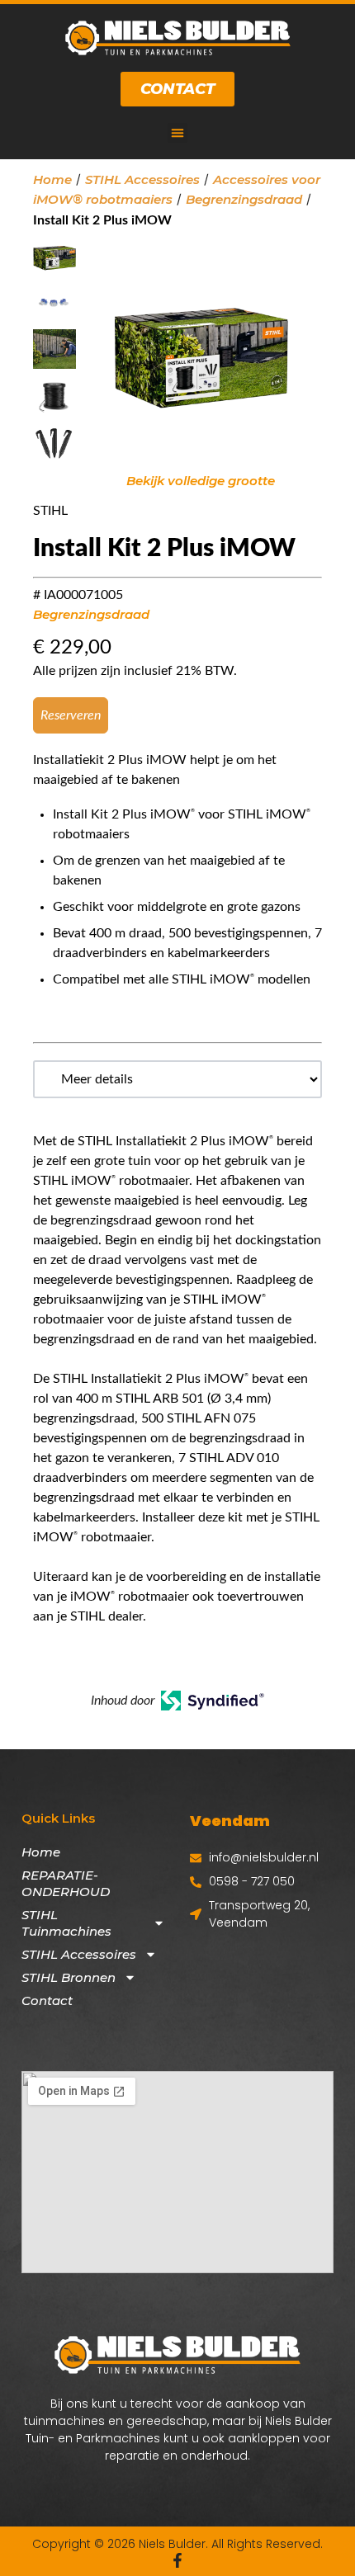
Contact (47, 2000)
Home (52, 179)
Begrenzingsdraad (244, 199)
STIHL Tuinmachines (66, 1923)
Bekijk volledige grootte (201, 481)
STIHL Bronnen (69, 1977)
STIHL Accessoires (142, 179)
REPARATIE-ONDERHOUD (66, 1883)
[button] (177, 133)
